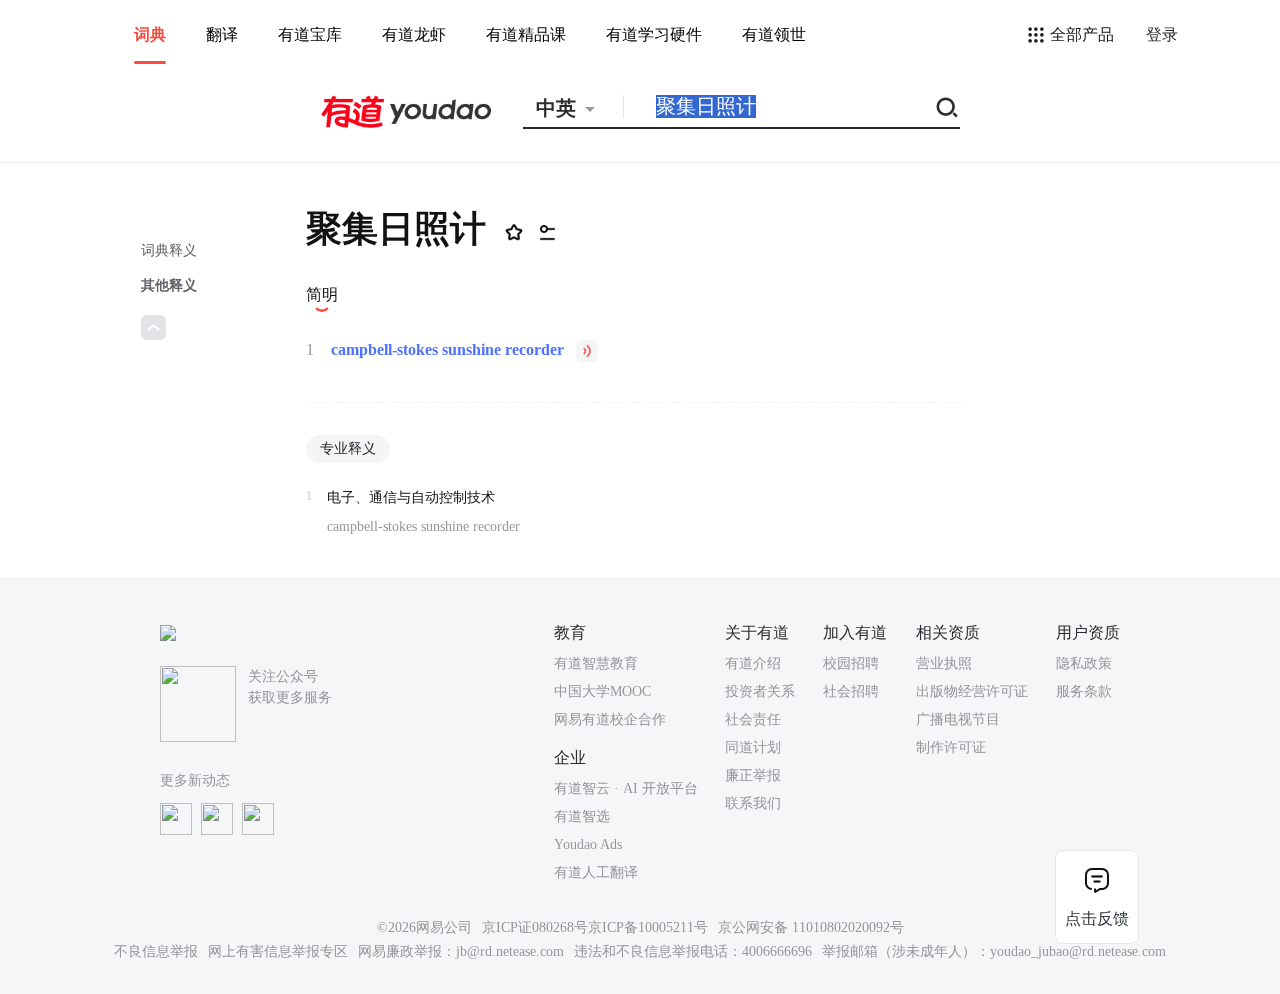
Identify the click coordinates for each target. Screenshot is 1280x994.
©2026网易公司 (424, 927)
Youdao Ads (588, 844)
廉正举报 (753, 775)
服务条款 (1084, 691)
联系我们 (753, 803)
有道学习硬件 (654, 34)
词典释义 (169, 250)
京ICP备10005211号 (648, 927)
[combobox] (573, 108)
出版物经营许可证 (972, 691)
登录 (1162, 34)
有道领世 (774, 34)
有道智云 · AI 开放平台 (626, 788)
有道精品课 (526, 34)
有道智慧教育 (596, 663)
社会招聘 (851, 691)
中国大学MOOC (602, 691)
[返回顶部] (153, 327)
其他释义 (169, 285)
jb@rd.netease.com (510, 951)
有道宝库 (310, 34)
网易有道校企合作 (610, 719)
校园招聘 (851, 663)
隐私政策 (1084, 663)
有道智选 (582, 816)
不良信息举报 (156, 951)
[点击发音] (587, 351)
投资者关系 (760, 691)
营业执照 (944, 663)
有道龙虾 (414, 34)
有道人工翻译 (596, 872)
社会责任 (753, 719)
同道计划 (753, 747)
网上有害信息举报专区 (278, 951)
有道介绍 (753, 663)
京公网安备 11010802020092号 (811, 927)
